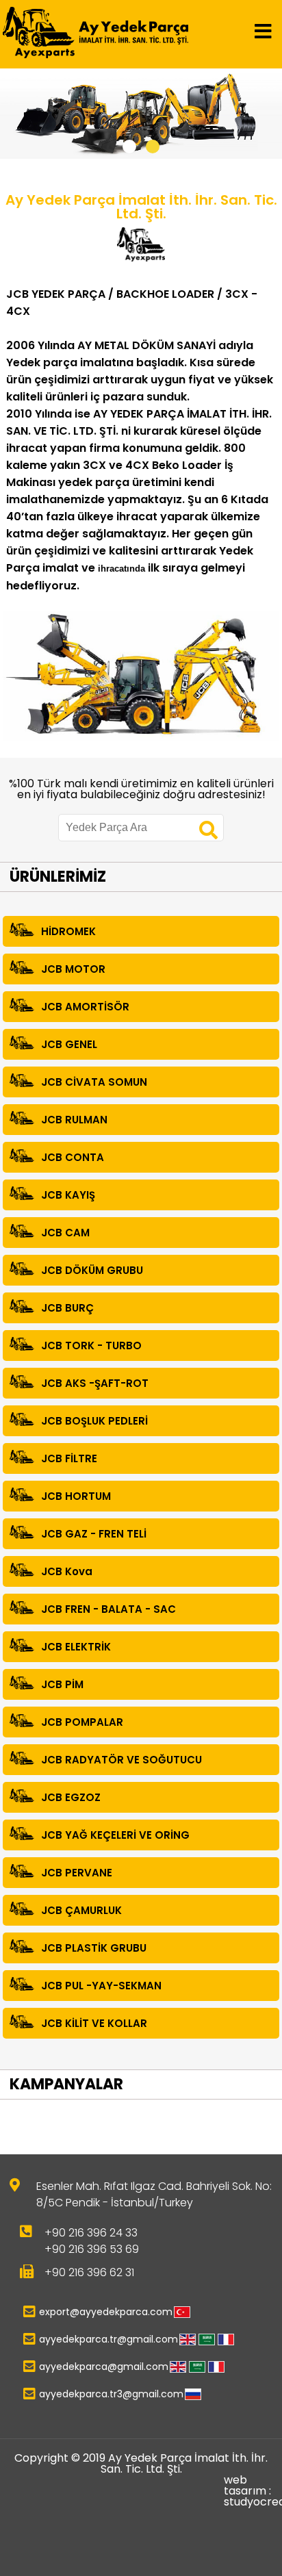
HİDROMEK (68, 931)
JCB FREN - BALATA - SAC (108, 1609)
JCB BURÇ (67, 1308)
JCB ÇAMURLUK (81, 1910)
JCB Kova (67, 1571)
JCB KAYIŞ (68, 1195)
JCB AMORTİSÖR (85, 1007)
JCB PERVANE (77, 1873)
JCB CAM (65, 1233)
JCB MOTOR (73, 969)
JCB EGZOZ (71, 1797)
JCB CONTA (73, 1157)
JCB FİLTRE (69, 1458)
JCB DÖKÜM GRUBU (92, 1270)
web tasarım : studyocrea (252, 2491)
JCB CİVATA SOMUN (94, 1082)
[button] (129, 146)
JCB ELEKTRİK (76, 1647)
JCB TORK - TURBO (91, 1346)
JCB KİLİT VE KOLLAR (94, 2023)
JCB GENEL (69, 1044)
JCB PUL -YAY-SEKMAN (101, 1986)
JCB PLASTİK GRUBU (94, 1948)
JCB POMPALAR (82, 1722)
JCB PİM (62, 1684)
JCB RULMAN (74, 1120)
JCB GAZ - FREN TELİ (94, 1534)
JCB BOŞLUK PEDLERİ (94, 1421)
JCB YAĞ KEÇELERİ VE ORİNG (115, 1835)
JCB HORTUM (76, 1496)
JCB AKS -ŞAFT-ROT (95, 1383)
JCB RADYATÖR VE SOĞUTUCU (121, 1760)
